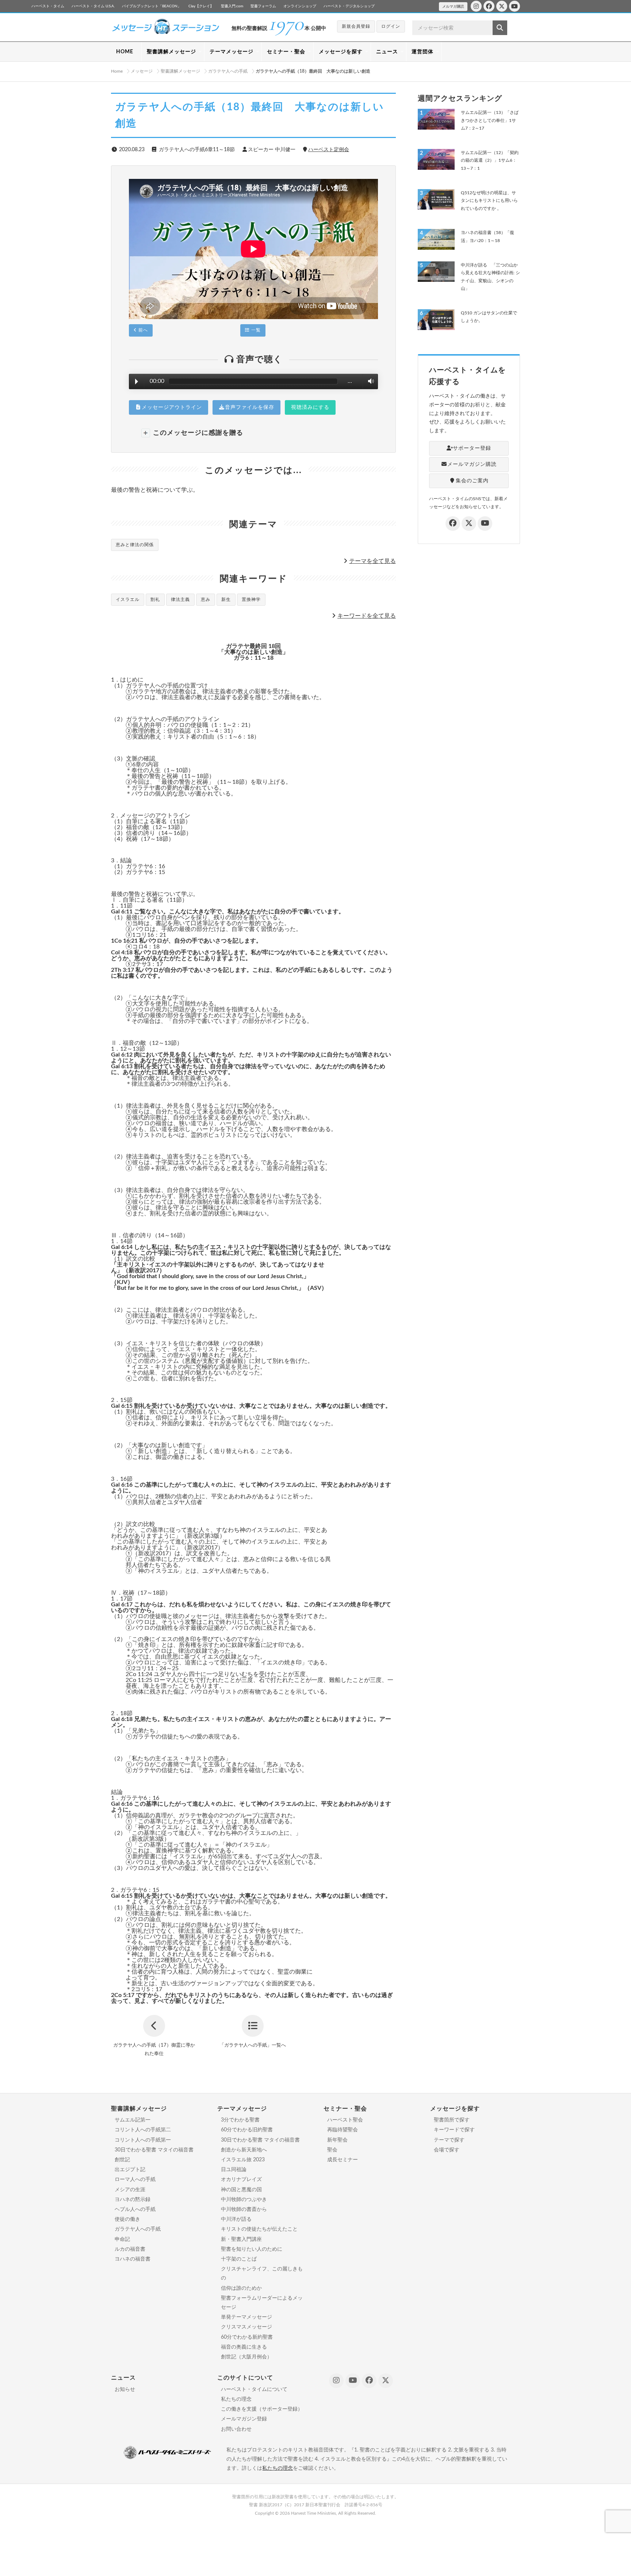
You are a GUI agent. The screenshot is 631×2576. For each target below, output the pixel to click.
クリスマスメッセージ (246, 2327)
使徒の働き (127, 2219)
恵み (206, 599)
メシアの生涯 (130, 2190)
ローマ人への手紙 (135, 2180)
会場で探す (447, 2150)
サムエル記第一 (133, 2120)
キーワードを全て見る (367, 616)
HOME (125, 52)
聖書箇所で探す (452, 2120)
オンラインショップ (300, 6)
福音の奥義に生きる (244, 2347)
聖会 (332, 2150)
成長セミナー (343, 2160)
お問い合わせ (236, 2429)
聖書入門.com (232, 6)
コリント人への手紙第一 (143, 2140)
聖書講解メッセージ (171, 52)
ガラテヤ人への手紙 (138, 2229)
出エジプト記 (130, 2170)
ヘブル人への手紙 (135, 2209)
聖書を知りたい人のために (252, 2249)
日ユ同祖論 (234, 2170)
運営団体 (422, 52)
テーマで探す (449, 2140)
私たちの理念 (236, 2399)
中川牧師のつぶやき (244, 2200)
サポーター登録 (472, 448)
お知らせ (125, 2389)
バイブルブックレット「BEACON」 (152, 6)
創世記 (122, 2160)
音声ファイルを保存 (250, 407)
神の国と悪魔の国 (241, 2190)
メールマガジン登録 (244, 2419)
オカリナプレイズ (241, 2180)
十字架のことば (239, 2259)
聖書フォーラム (263, 6)
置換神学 (251, 599)
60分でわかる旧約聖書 (247, 2130)
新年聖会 (337, 2140)
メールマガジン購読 (472, 464)
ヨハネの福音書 (133, 2259)
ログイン (391, 26)
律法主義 (180, 599)
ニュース (387, 52)
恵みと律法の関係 (135, 545)
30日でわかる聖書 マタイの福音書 (154, 2150)
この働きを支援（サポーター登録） (262, 2409)
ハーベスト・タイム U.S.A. (93, 6)
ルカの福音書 (130, 2249)
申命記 (122, 2239)
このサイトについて (245, 2378)
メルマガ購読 (453, 7)
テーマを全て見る (372, 561)
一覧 (255, 330)
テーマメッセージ (232, 52)
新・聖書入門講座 (241, 2239)
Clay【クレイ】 (201, 6)
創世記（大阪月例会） (246, 2357)
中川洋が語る (236, 2219)
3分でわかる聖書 (240, 2120)
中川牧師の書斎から (244, 2209)
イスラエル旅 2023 (243, 2160)
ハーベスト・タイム (48, 6)
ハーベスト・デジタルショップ (349, 6)
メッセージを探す (341, 52)
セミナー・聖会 (286, 52)
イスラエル (128, 599)
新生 (226, 599)
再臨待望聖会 (343, 2130)
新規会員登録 (356, 26)
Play (137, 382)
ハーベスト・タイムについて (254, 2389)
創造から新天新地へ (244, 2150)
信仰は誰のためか (241, 2288)
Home (117, 71)
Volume (369, 381)
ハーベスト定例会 (329, 150)
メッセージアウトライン (172, 407)
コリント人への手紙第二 (143, 2130)
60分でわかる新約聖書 (247, 2337)
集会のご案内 (472, 481)
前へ (142, 330)
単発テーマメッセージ (246, 2317)
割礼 (155, 599)
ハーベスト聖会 (345, 2120)
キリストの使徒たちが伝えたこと (259, 2229)
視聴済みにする (310, 407)
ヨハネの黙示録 (133, 2200)
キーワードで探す (454, 2130)
